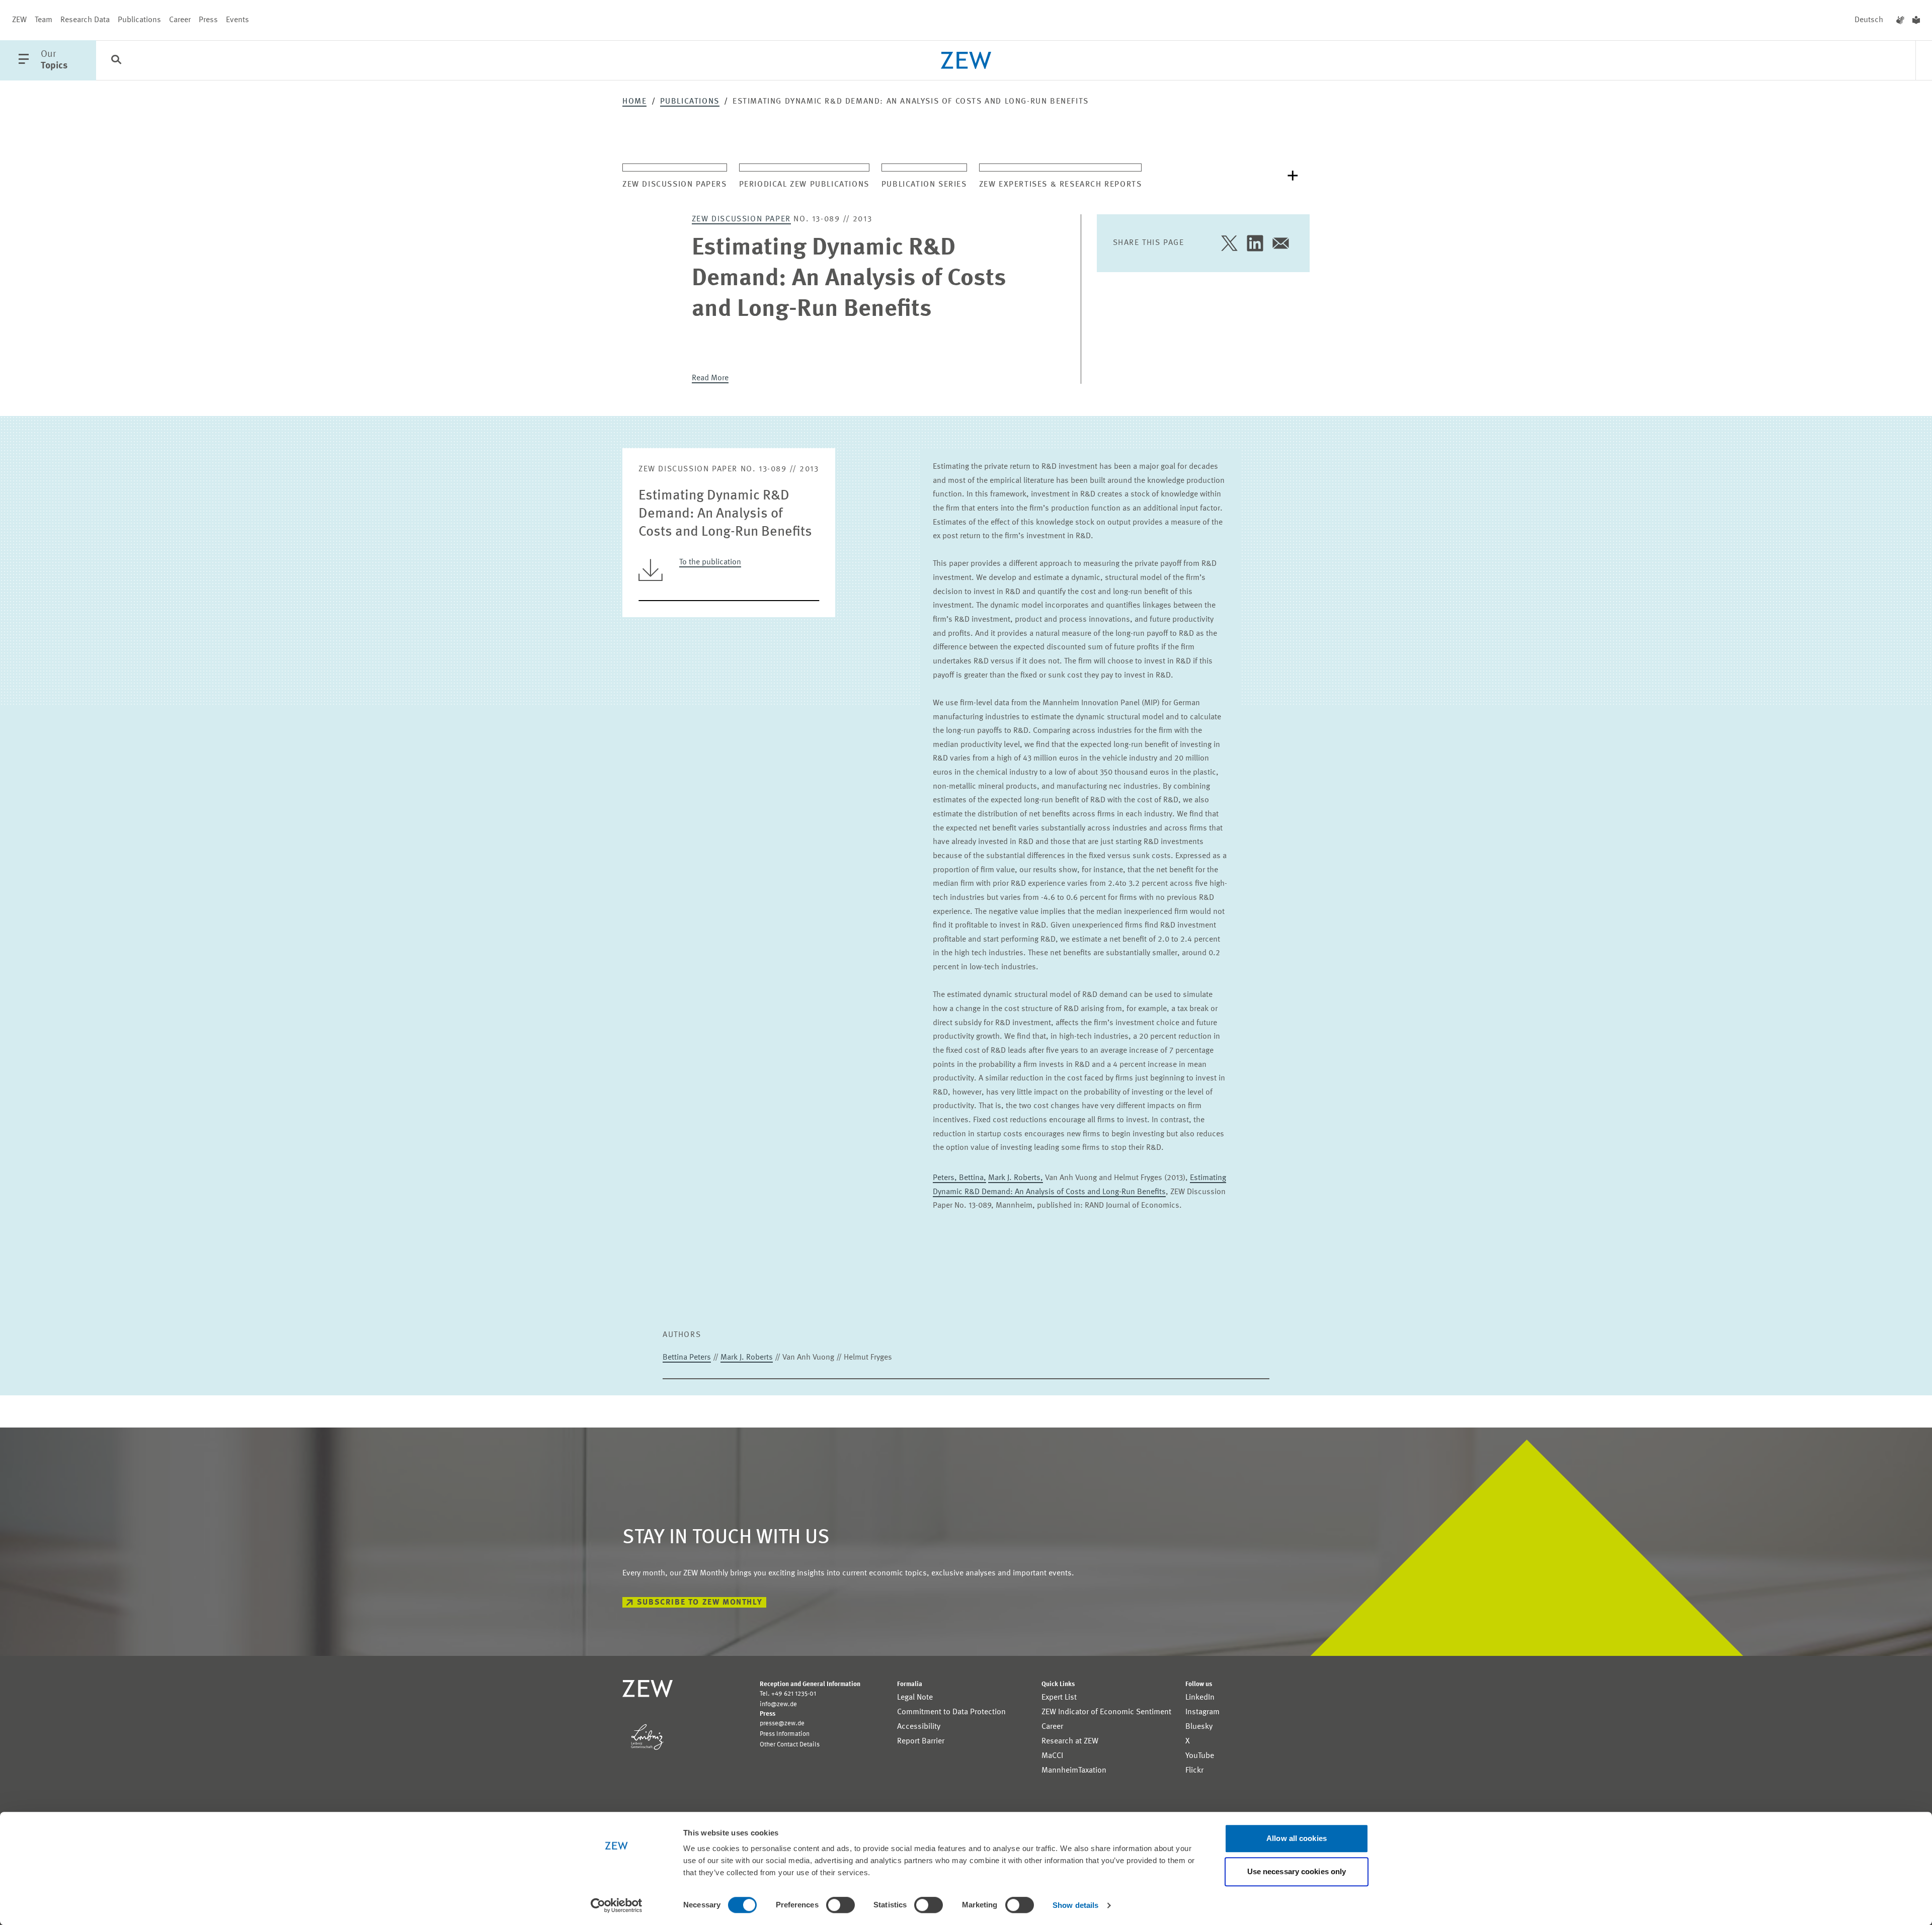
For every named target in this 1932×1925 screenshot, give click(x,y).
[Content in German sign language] (1900, 20)
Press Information (785, 1734)
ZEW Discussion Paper (741, 219)
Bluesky (1199, 1727)
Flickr (1194, 1771)
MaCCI (1052, 1756)
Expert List (1059, 1698)
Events (237, 20)
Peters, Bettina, (959, 1178)
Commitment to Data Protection (951, 1712)
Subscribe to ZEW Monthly (700, 1603)
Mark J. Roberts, (1016, 1178)
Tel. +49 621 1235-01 (788, 1694)
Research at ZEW (1070, 1741)
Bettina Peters (687, 1358)
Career (180, 20)
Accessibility (919, 1727)
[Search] (116, 61)
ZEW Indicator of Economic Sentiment (1106, 1712)
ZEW (19, 20)
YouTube (1200, 1756)
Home (634, 102)
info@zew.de (778, 1704)
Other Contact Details (790, 1745)
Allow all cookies (1297, 1838)
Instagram (1202, 1712)
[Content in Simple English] (1916, 20)
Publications (139, 20)
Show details (1075, 1905)
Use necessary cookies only (1297, 1871)
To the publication (710, 562)
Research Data (85, 20)
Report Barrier (921, 1741)
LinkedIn (1200, 1698)
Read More (710, 378)
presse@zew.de (782, 1724)
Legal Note (915, 1698)
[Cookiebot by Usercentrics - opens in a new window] (617, 1905)
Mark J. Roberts (747, 1358)
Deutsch (1869, 20)
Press (208, 20)
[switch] (840, 1905)
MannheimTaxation (1074, 1771)
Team (44, 20)
